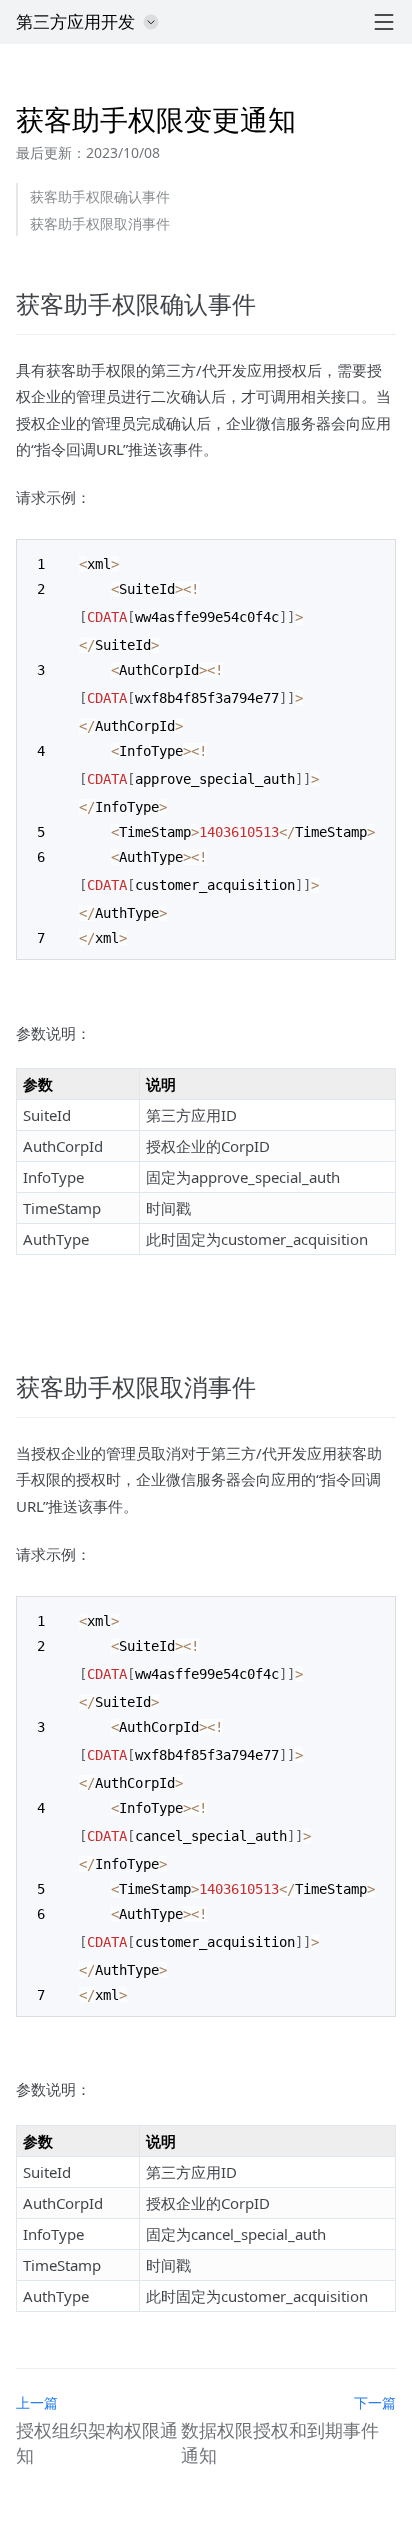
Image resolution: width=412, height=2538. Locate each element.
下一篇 (375, 2402)
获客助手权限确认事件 (100, 196)
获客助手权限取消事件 (100, 223)
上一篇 (37, 2402)
